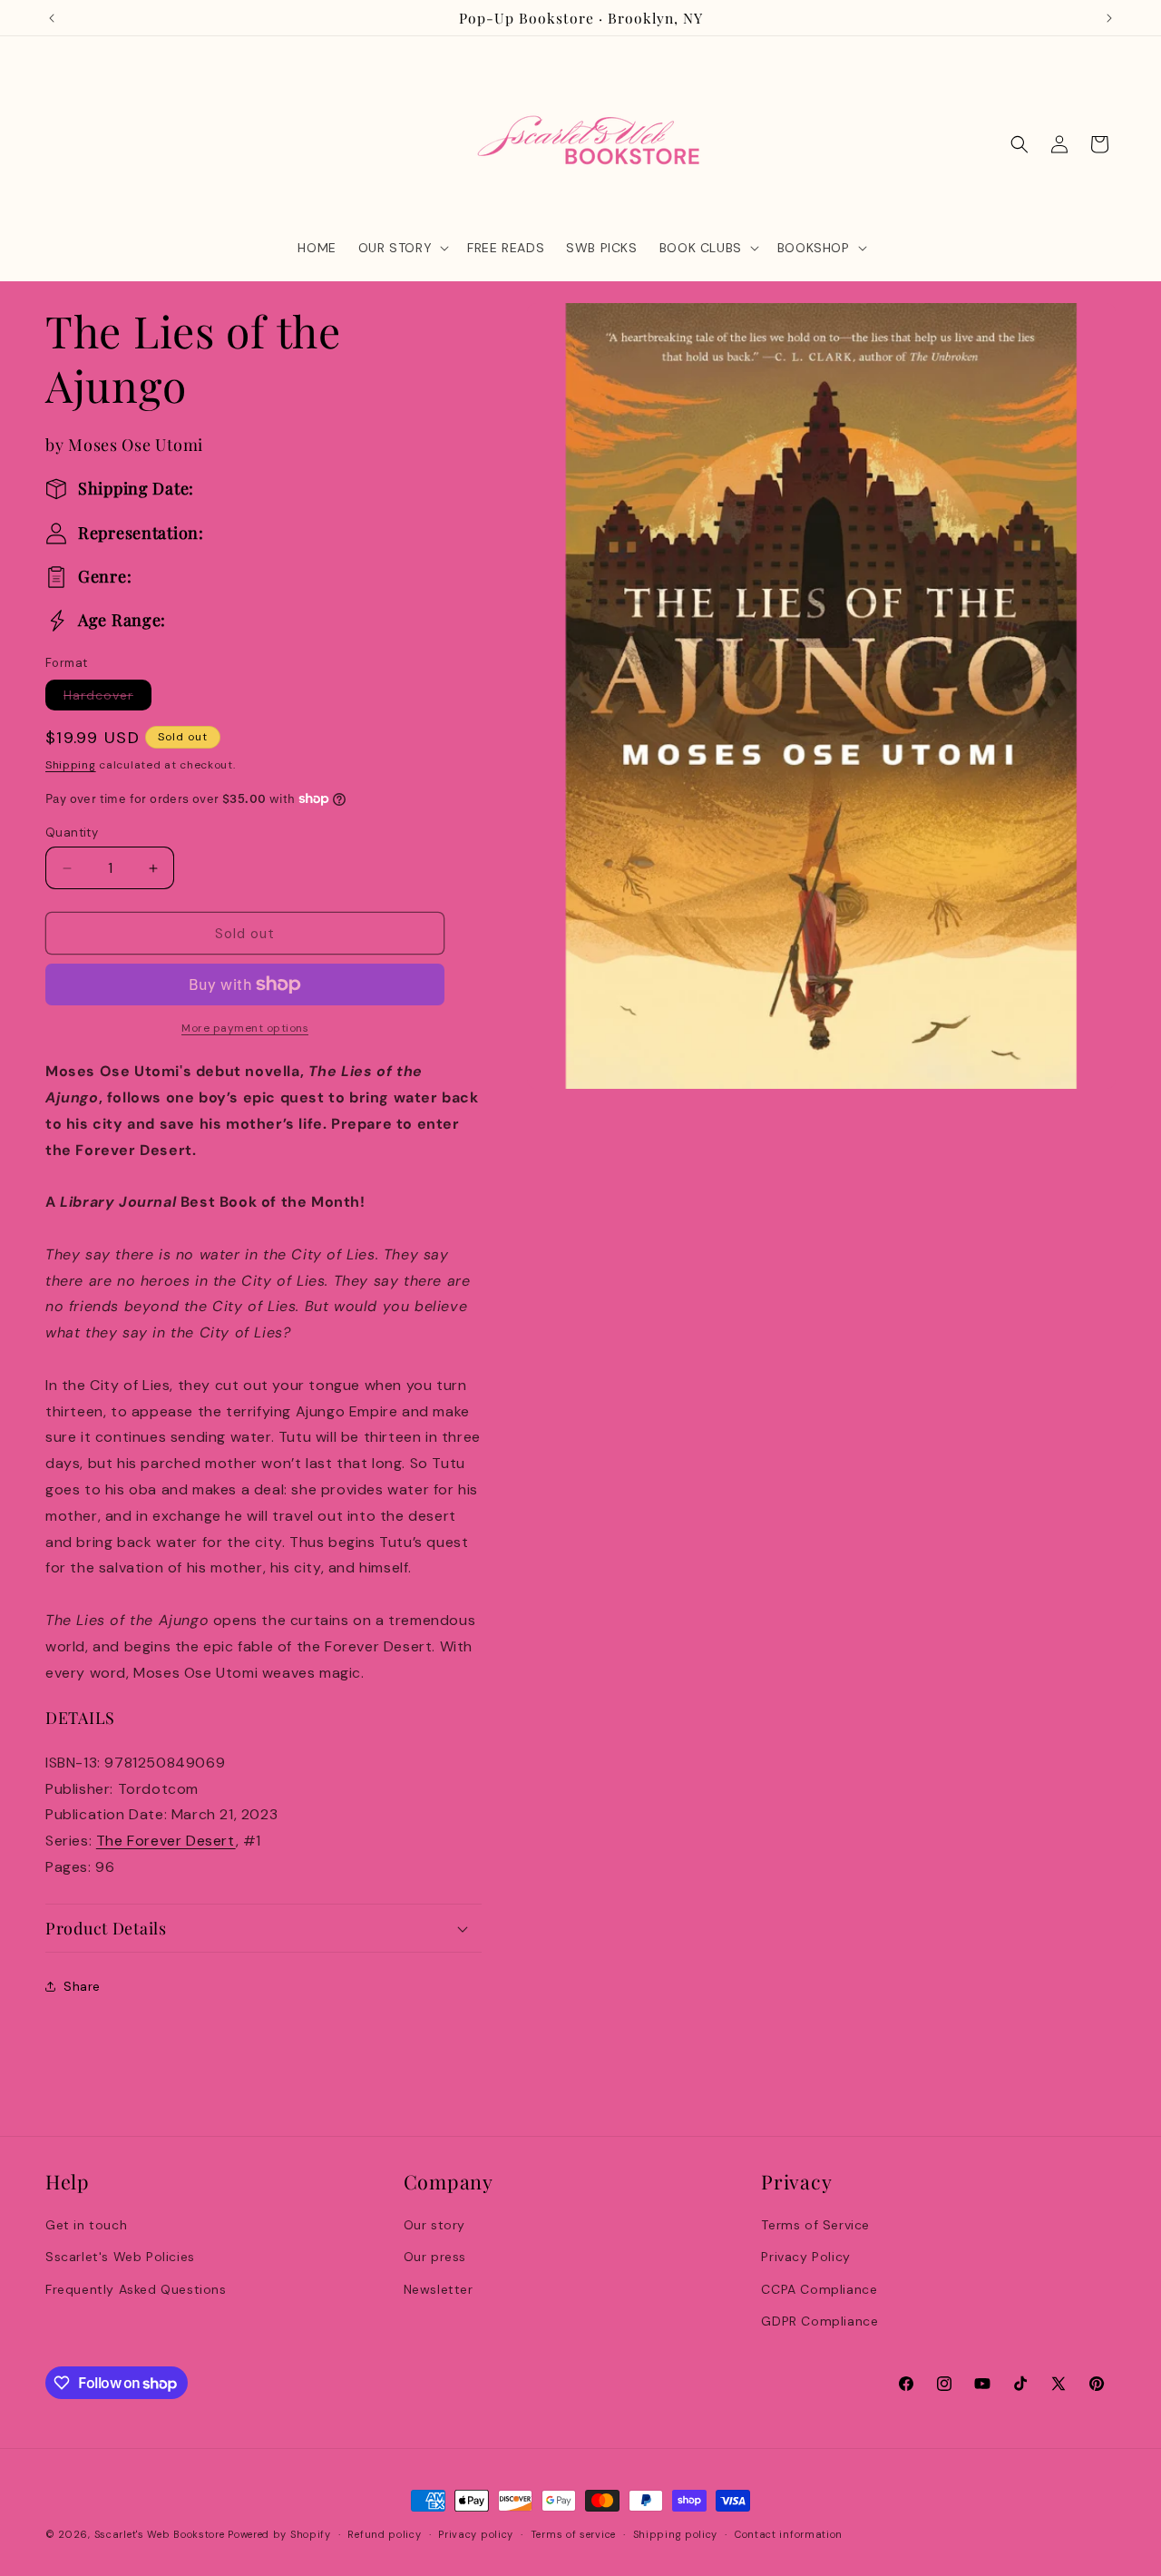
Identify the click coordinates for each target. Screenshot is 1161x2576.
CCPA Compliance (819, 2289)
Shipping (71, 765)
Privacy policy (476, 2534)
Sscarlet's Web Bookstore (160, 2534)
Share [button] (82, 1986)
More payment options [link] (245, 1028)
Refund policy (384, 2534)
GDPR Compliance (820, 2321)
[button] (402, 248)
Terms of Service (815, 2225)
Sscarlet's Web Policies (120, 2257)
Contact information (789, 2534)
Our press (435, 2257)
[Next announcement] (1109, 18)
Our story (434, 2225)
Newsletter (439, 2289)
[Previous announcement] (52, 18)
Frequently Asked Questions (136, 2289)
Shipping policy (676, 2534)
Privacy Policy (805, 2257)
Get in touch (86, 2225)
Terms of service (573, 2534)
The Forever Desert (166, 1841)
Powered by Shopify (279, 2534)
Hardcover (107, 698)
